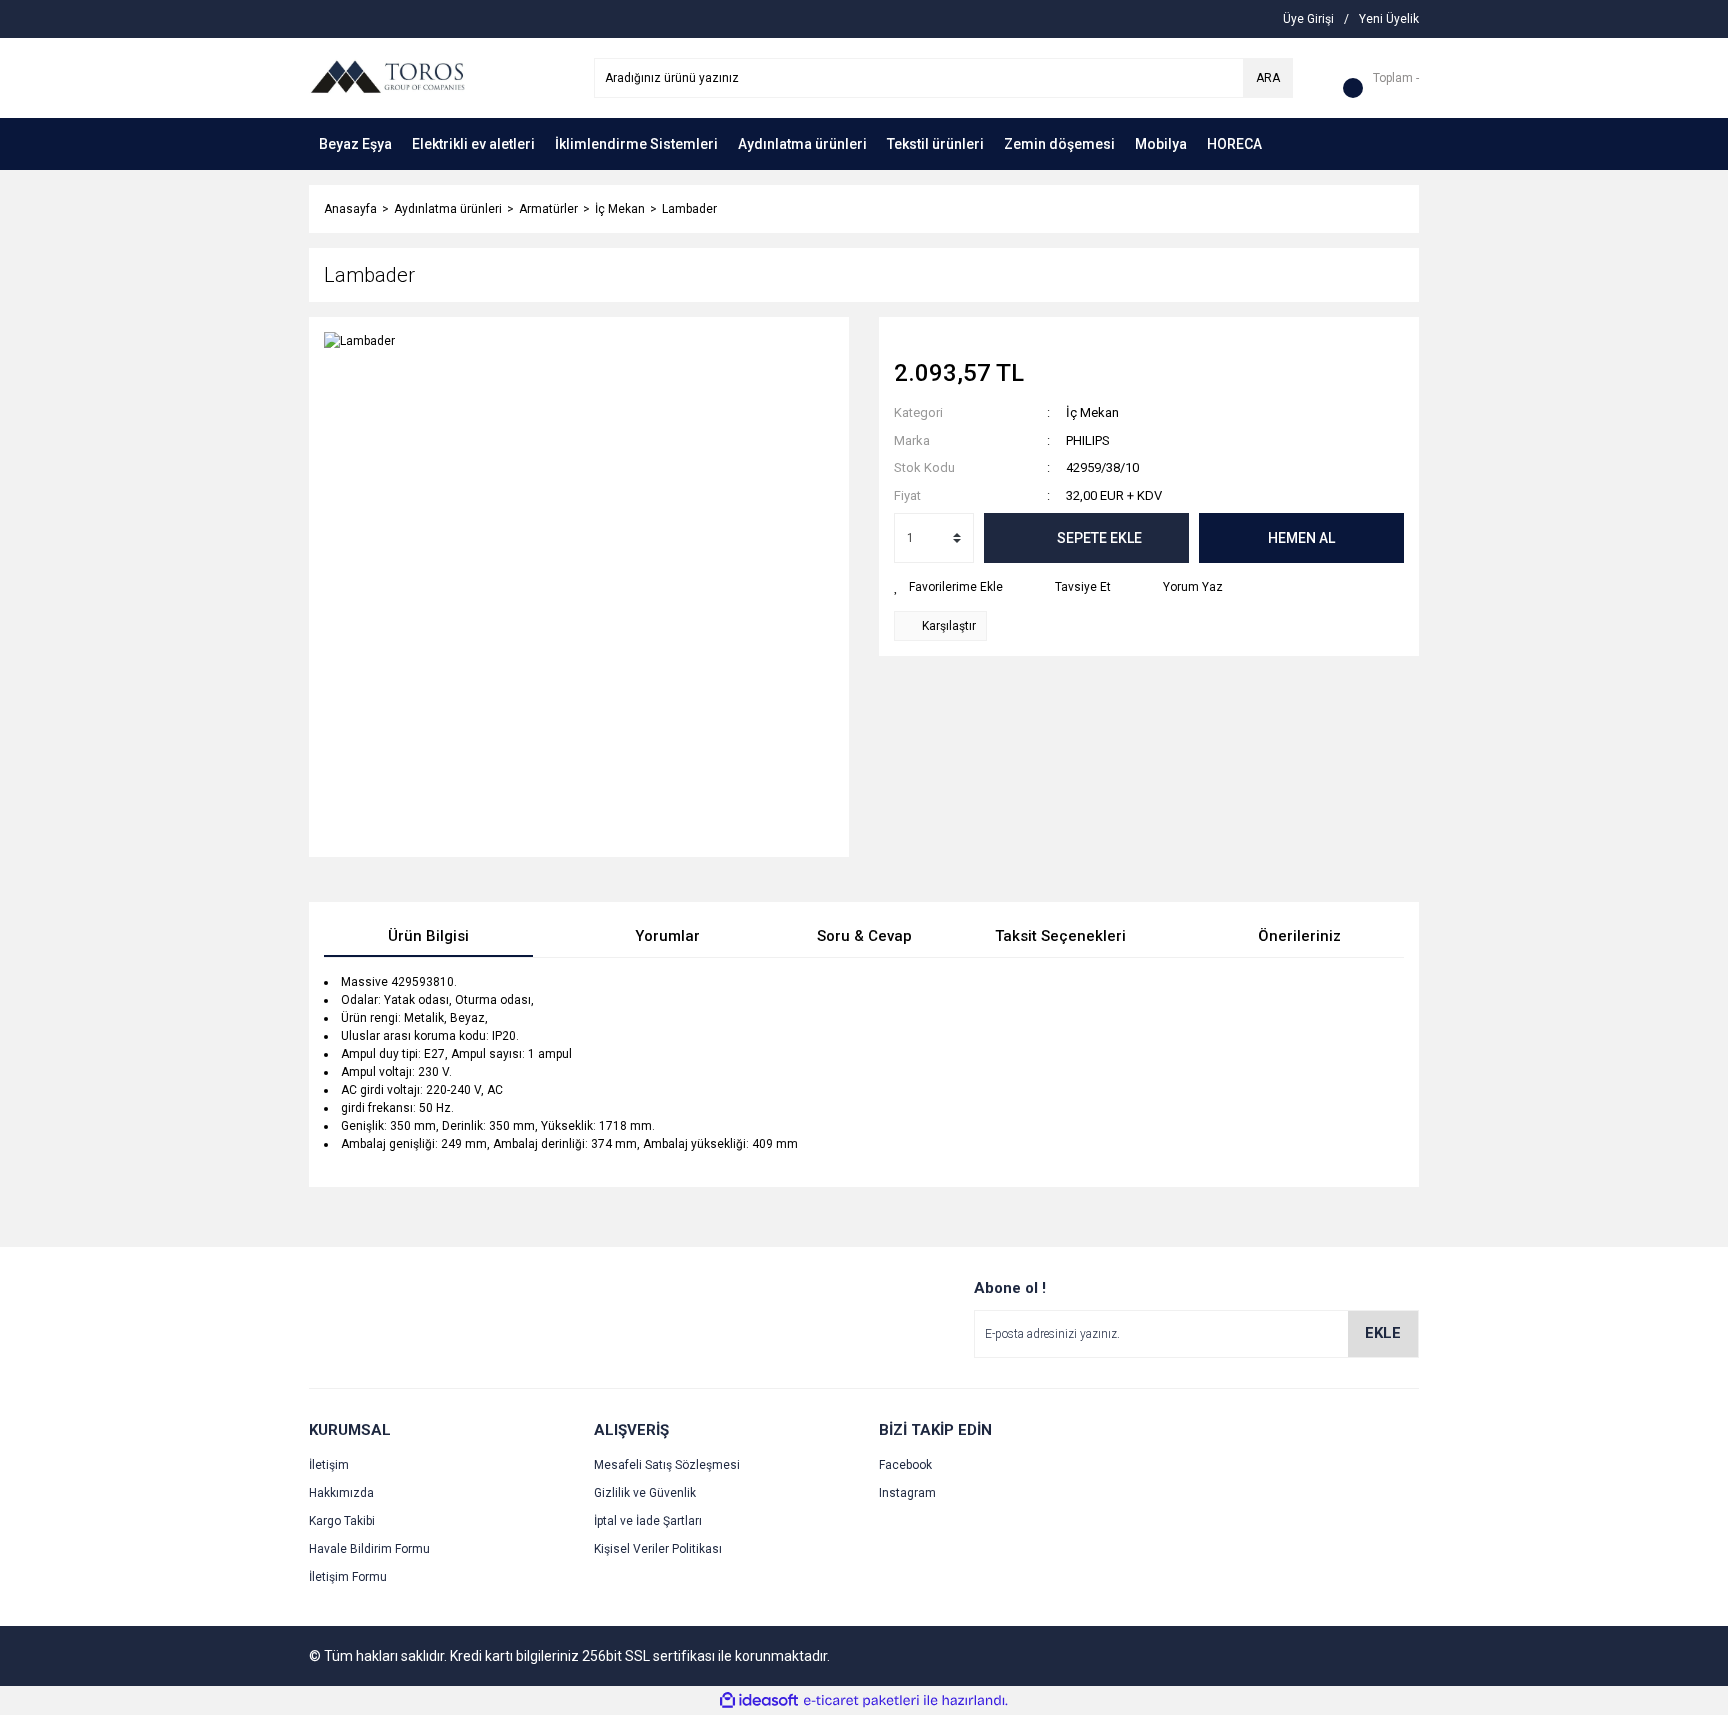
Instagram (907, 1493)
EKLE (1383, 1333)
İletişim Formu (348, 1577)
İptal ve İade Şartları (648, 1521)
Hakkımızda (341, 1493)
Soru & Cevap (864, 936)
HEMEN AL (1301, 538)
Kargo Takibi (342, 1521)
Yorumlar (667, 936)
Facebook (905, 1465)
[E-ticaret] (861, 1701)
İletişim (329, 1465)
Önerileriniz (1299, 936)
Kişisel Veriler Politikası (658, 1549)
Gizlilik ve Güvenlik (645, 1493)
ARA (1268, 78)
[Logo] (387, 77)
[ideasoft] (759, 1700)
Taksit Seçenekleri (1060, 936)
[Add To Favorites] (948, 587)
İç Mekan (1092, 412)
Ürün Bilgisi (428, 936)
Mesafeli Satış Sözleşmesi (667, 1465)
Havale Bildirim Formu (369, 1549)
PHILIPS (1088, 440)
